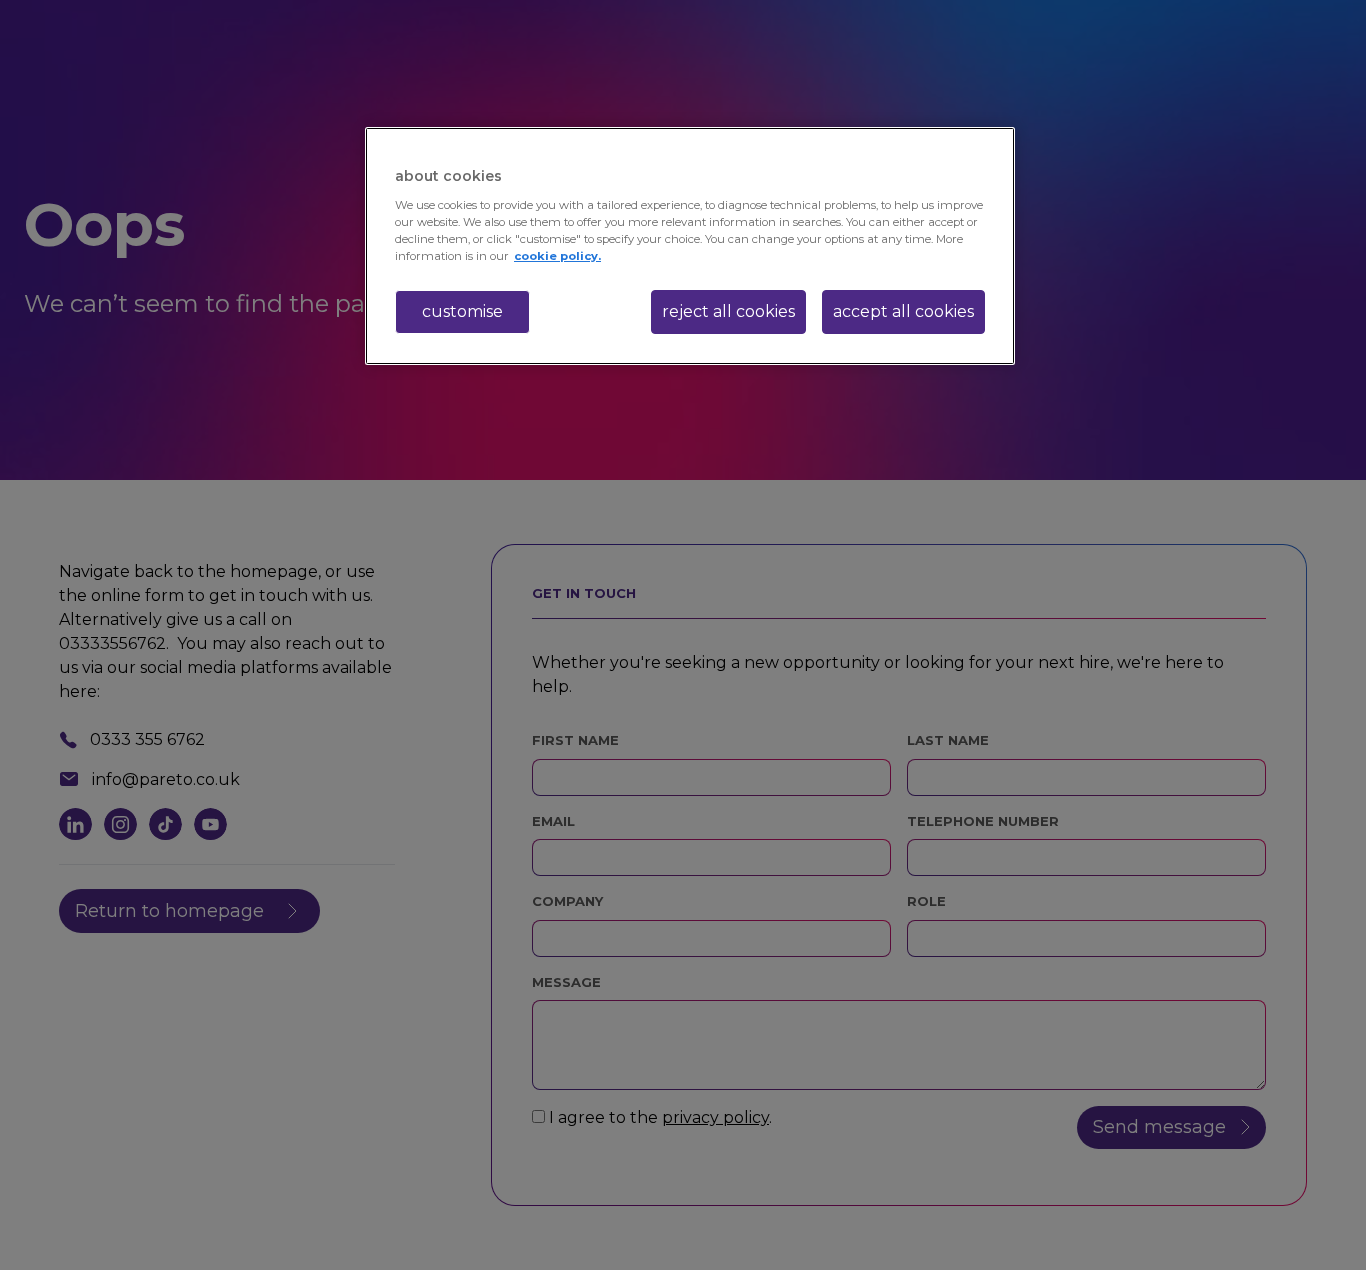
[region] (690, 246)
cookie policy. (557, 256)
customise (462, 311)
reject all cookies (728, 311)
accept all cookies (903, 311)
